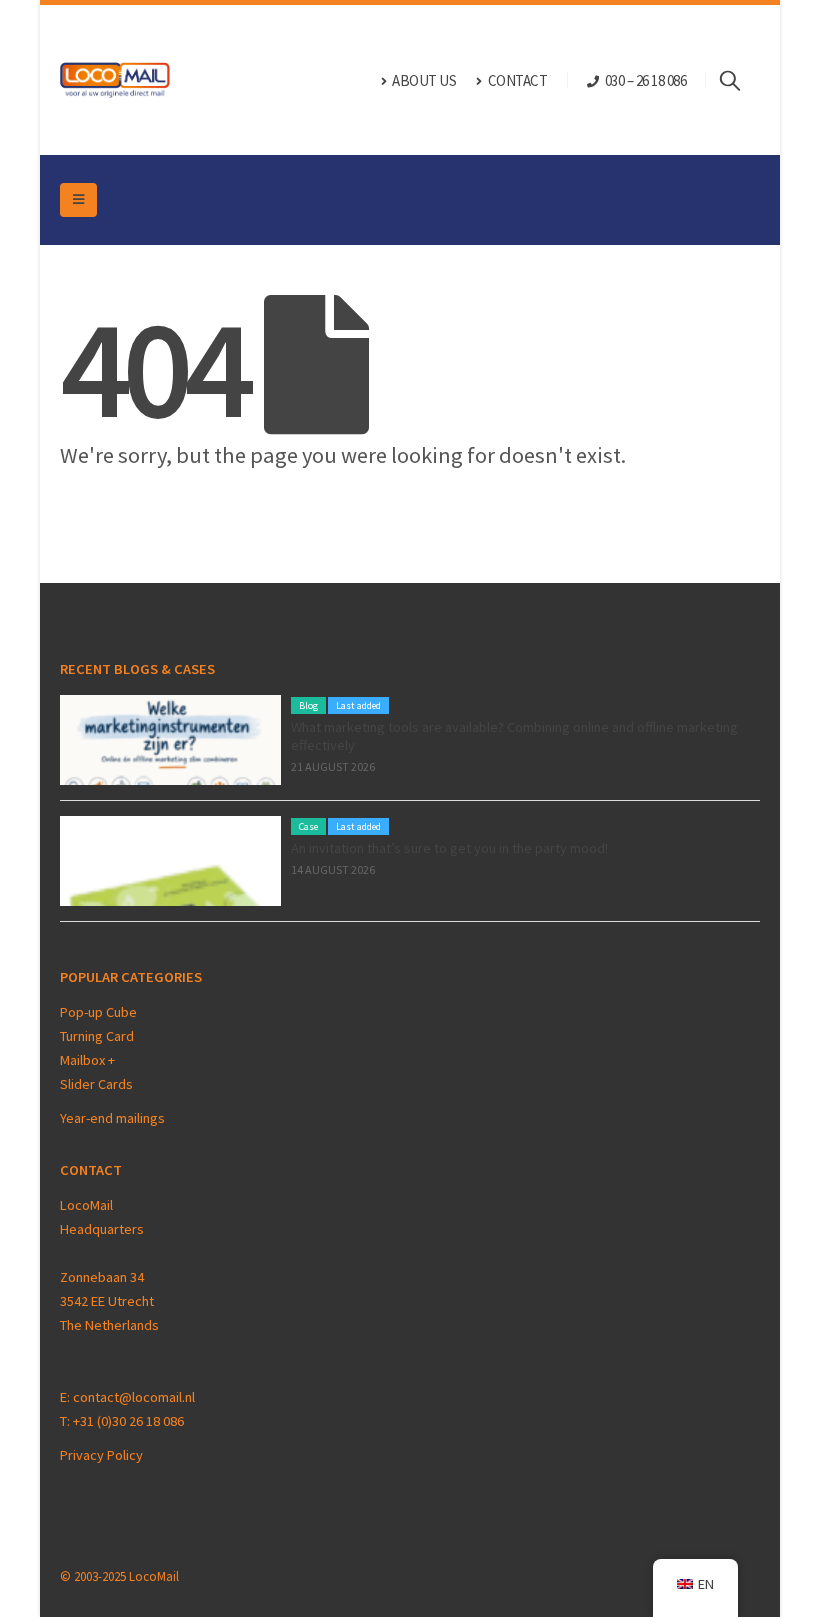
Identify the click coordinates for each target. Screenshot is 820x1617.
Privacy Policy (101, 1455)
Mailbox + (89, 1060)
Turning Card (97, 1036)
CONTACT (518, 80)
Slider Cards (96, 1084)
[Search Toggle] (740, 80)
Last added (358, 705)
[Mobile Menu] (78, 200)
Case (308, 826)
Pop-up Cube (98, 1012)
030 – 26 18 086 (646, 80)
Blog (308, 705)
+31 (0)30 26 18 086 (128, 1421)
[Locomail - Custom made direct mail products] (115, 80)
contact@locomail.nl (134, 1397)
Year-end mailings (112, 1118)
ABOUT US (424, 80)
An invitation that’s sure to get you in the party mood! (449, 848)
